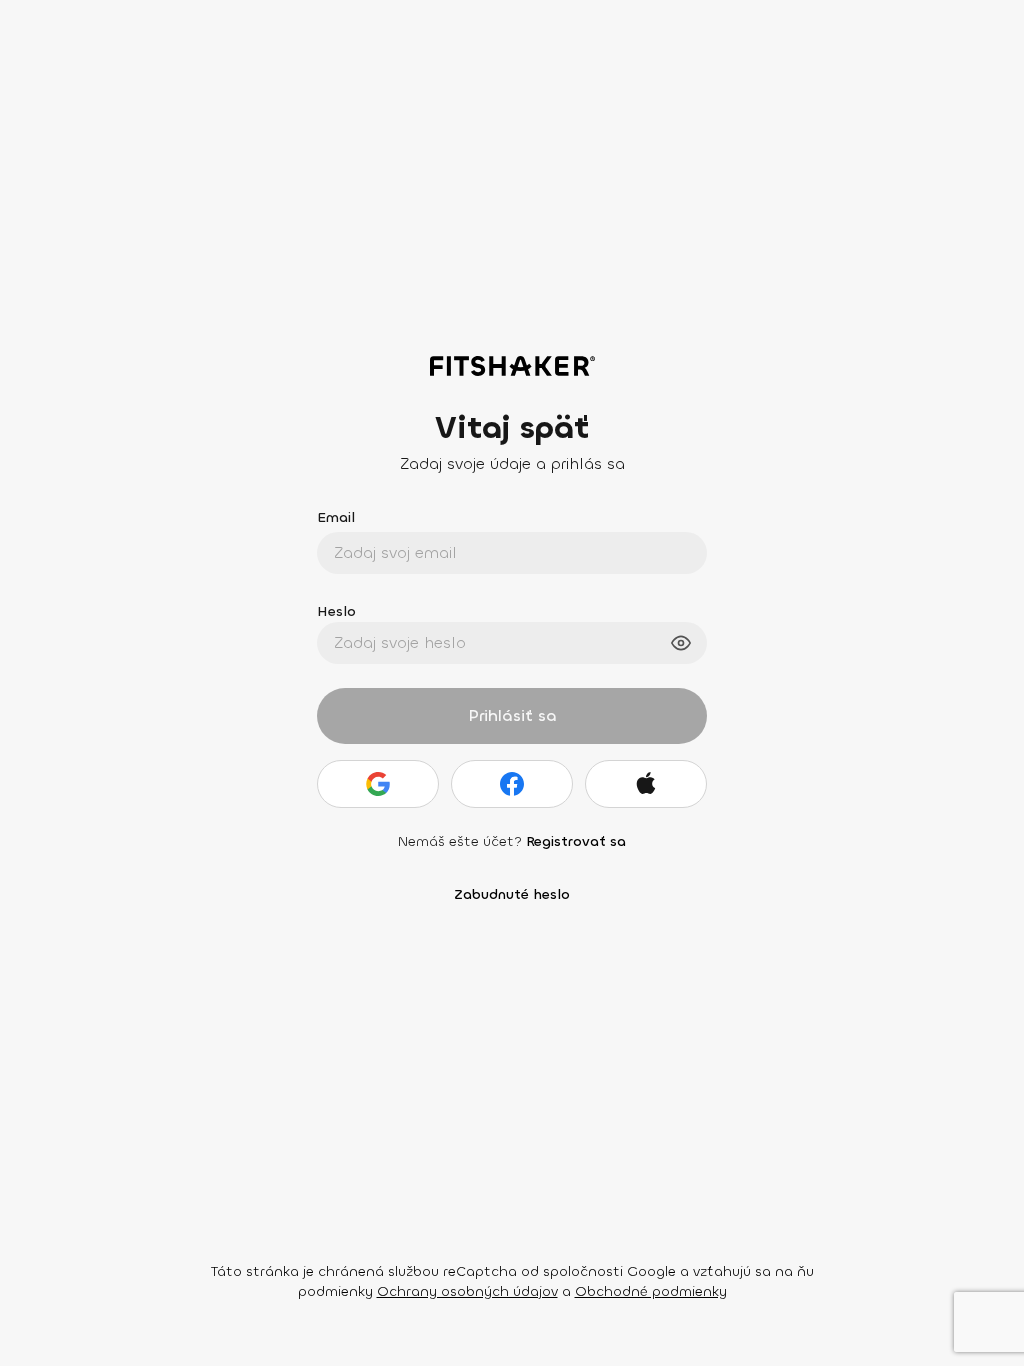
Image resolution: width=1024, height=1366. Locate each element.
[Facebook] (512, 784)
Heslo (336, 611)
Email (336, 517)
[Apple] (646, 784)
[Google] (378, 784)
